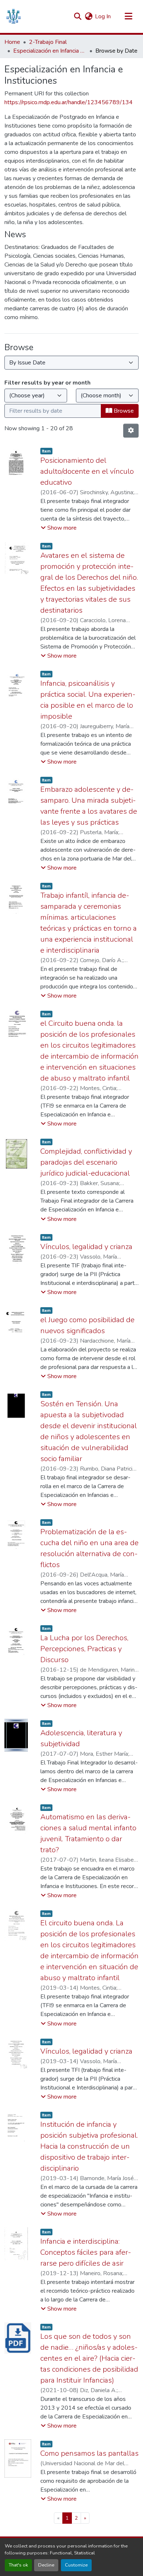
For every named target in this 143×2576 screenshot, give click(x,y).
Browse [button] (123, 411)
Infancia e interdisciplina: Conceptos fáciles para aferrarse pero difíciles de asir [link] (86, 2252)
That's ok (18, 2565)
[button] (13, 16)
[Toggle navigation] (128, 16)
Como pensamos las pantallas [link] (89, 2453)
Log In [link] (103, 16)
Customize (76, 2565)
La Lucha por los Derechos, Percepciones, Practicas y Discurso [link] (84, 1649)
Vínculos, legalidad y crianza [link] (86, 1247)
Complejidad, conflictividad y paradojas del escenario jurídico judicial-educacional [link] (86, 1162)
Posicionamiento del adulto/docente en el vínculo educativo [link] (87, 471)
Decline (46, 2565)
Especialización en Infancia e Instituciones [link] (50, 51)
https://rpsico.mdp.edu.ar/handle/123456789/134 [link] (69, 102)
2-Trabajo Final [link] (48, 42)
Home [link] (12, 42)
